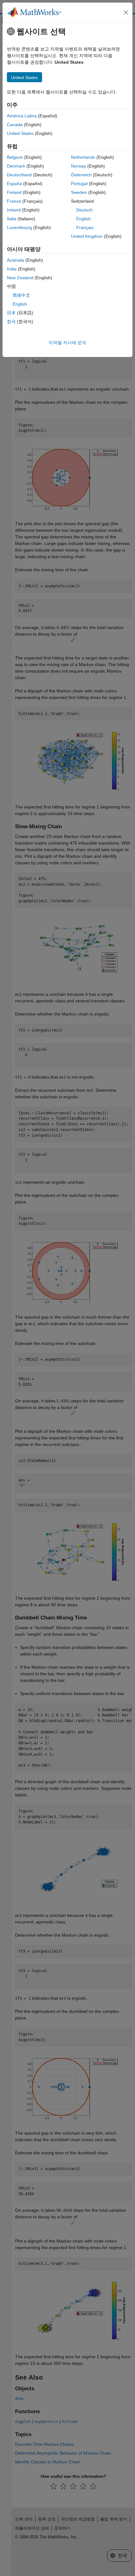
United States (20, 133)
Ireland (14, 210)
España (14, 184)
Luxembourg (19, 227)
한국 (11, 322)
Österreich (81, 175)
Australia (16, 260)
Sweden (79, 192)
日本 (11, 313)
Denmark (16, 166)
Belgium (15, 157)
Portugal (79, 184)
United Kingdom (87, 236)
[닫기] (126, 13)
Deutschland (19, 175)
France (14, 201)
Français (85, 227)
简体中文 (21, 295)
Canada (15, 125)
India (12, 269)
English (84, 219)
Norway (78, 166)
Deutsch (84, 210)
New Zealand (20, 278)
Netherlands (83, 157)
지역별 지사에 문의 (67, 343)
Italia (12, 219)
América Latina (22, 116)
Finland (14, 192)
